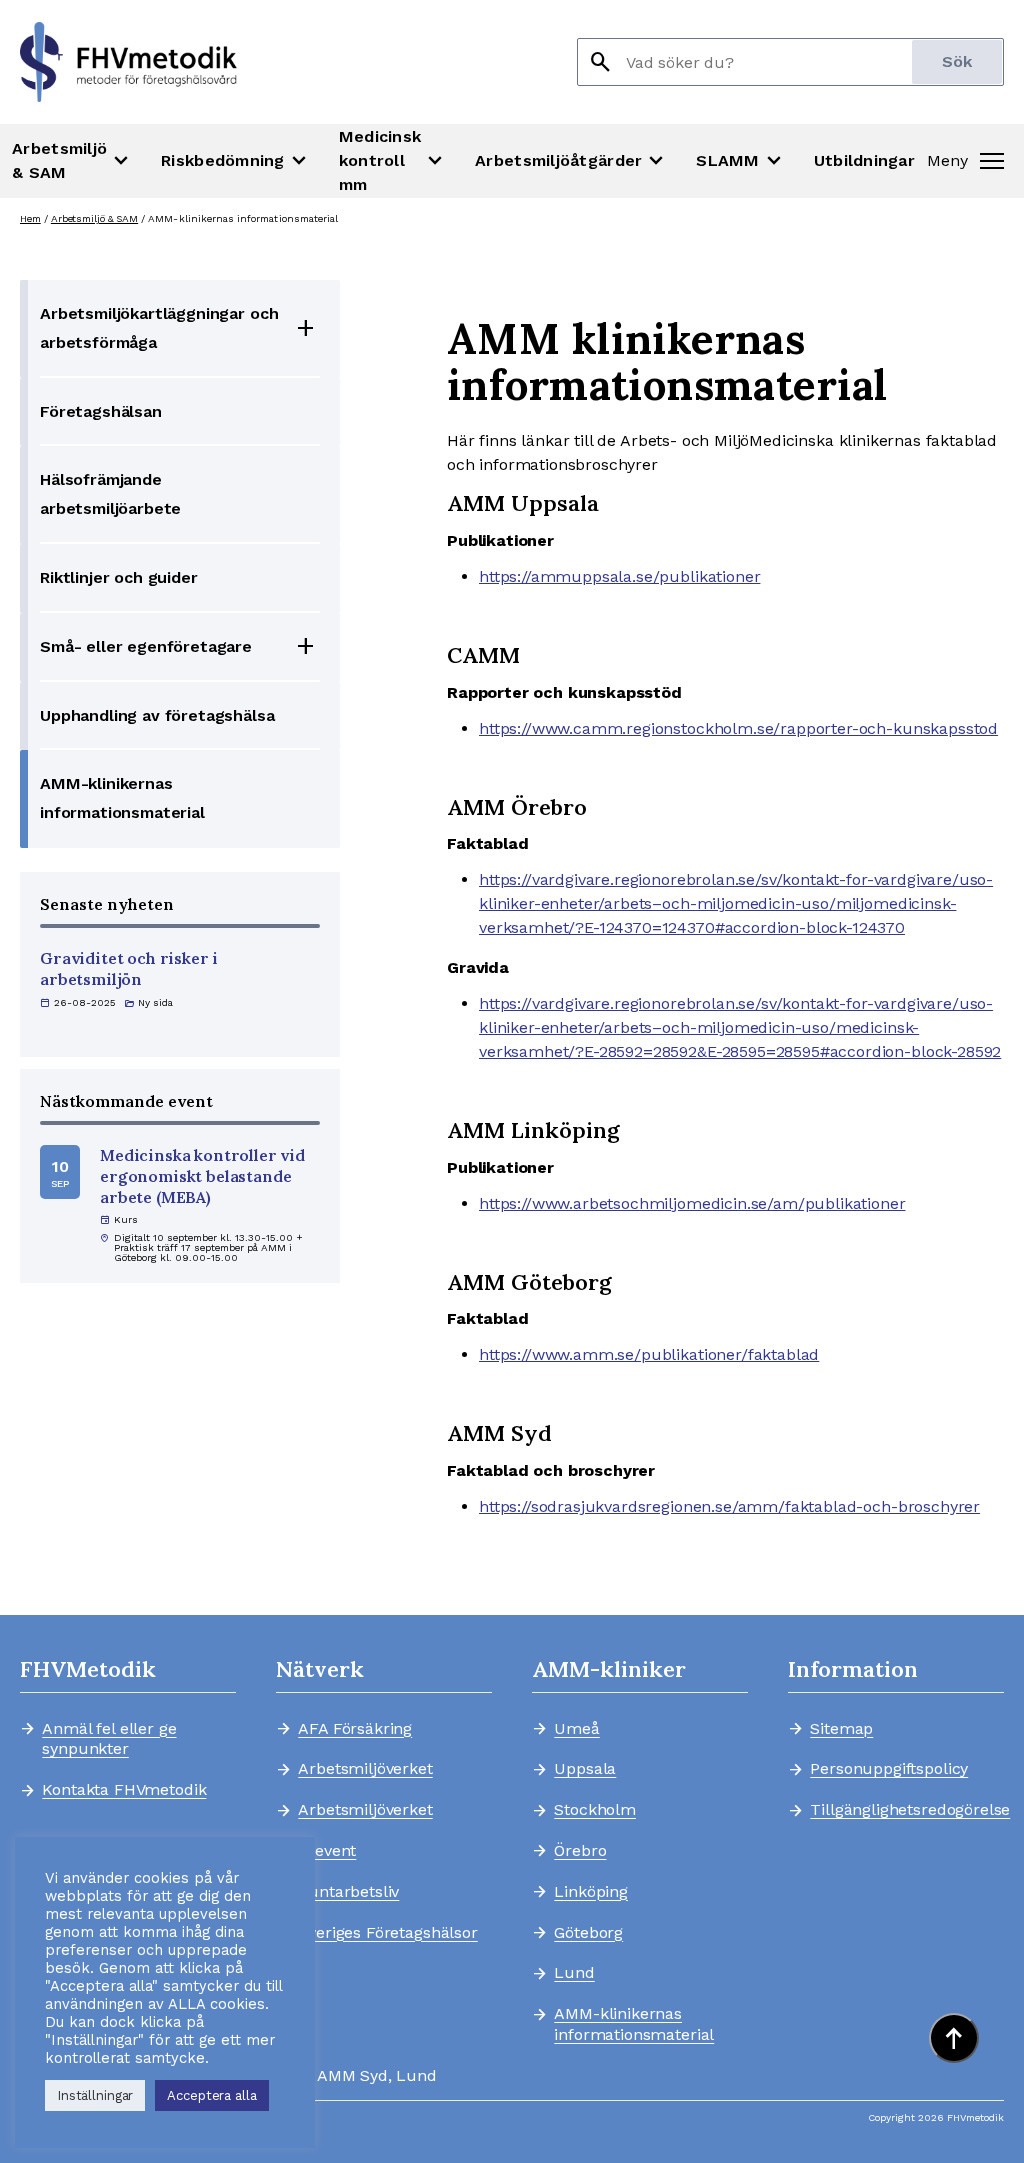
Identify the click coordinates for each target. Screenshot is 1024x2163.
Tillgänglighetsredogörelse (901, 1810)
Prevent (327, 1851)
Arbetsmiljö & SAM (72, 160)
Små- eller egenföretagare (146, 646)
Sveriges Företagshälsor (387, 1933)
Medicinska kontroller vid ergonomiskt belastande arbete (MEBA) (202, 1176)
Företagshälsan (101, 411)
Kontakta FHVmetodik (124, 1790)
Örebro (580, 1851)
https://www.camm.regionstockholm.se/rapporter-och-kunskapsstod (738, 728)
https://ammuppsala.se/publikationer (619, 576)
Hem (30, 218)
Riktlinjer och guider (119, 577)
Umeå (576, 1729)
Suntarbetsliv (348, 1892)
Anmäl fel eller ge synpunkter (109, 1739)
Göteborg (588, 1933)
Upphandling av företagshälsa (157, 715)
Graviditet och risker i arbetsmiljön (129, 968)
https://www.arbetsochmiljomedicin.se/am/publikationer (692, 1203)
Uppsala (585, 1769)
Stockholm (595, 1810)
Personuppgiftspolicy (889, 1769)
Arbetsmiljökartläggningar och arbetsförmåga (159, 328)
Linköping (591, 1892)
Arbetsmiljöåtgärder (571, 161)
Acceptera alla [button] (211, 2095)
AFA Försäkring (355, 1729)
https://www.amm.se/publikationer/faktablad (649, 1354)
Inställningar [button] (95, 2095)
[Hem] (128, 62)
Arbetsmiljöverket (365, 1769)
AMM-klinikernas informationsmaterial (122, 798)
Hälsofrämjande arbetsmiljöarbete (110, 494)
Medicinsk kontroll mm (393, 160)
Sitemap (841, 1729)
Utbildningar (864, 160)
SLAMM (740, 161)
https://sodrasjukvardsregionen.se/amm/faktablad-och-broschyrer (729, 1506)
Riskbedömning (236, 161)
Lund (574, 1973)
